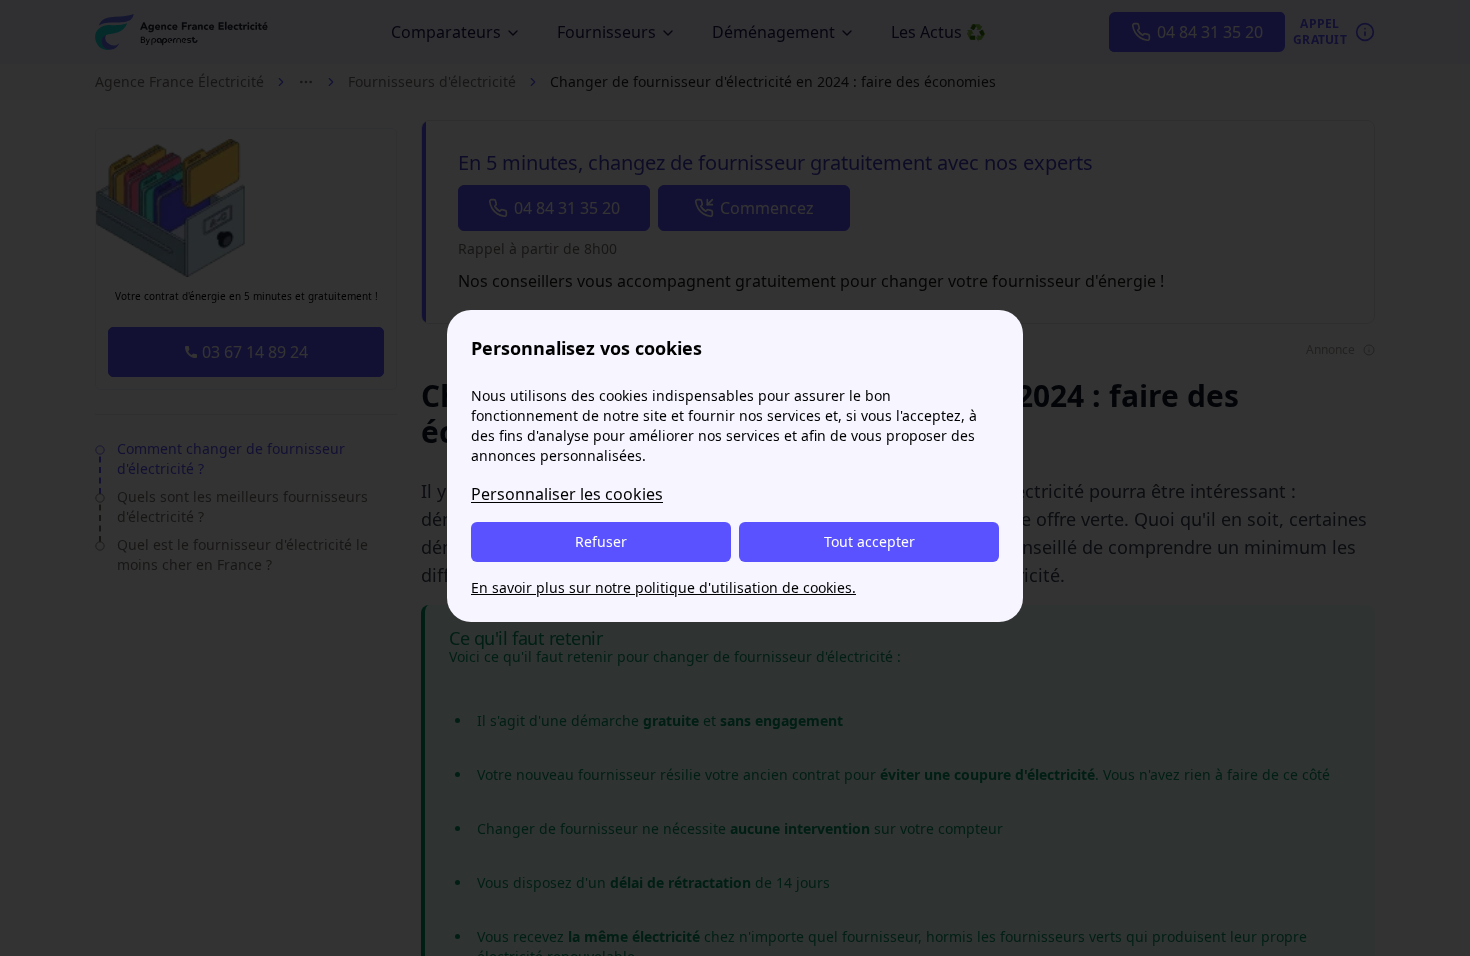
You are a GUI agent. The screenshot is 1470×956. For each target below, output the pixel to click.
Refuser (601, 541)
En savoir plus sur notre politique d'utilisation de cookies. (663, 587)
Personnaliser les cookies (567, 494)
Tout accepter (869, 541)
